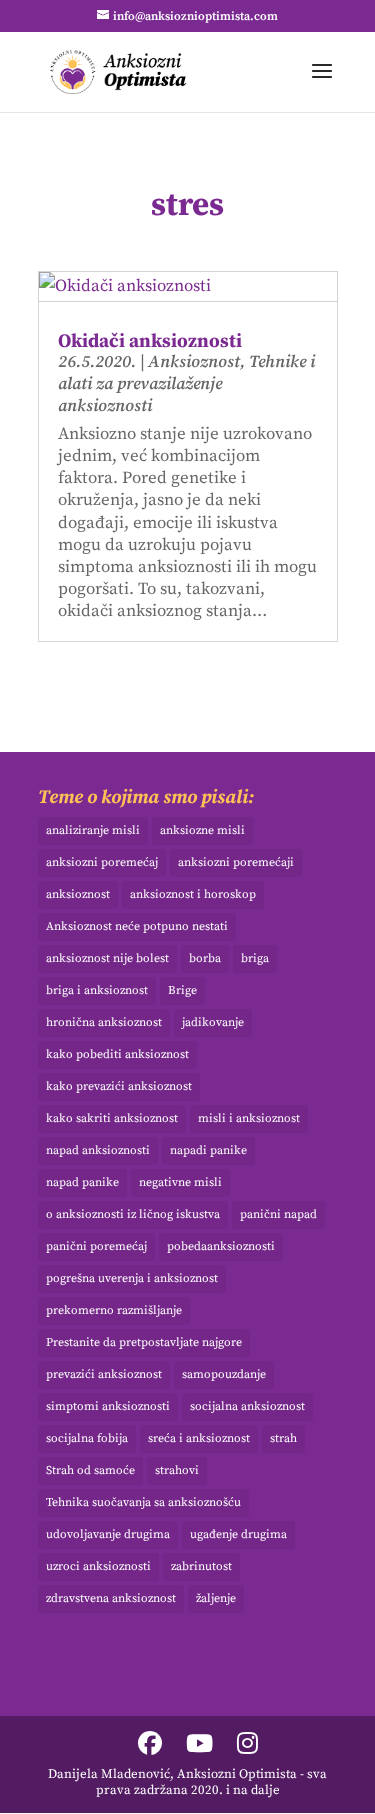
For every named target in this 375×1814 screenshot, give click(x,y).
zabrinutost (201, 1566)
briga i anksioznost (97, 990)
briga (255, 958)
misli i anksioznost (249, 1118)
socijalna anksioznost (247, 1406)
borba (205, 958)
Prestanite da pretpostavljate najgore (144, 1342)
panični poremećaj (96, 1246)
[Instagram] (247, 1745)
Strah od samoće (90, 1470)
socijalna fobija (87, 1438)
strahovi (177, 1470)
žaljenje (216, 1598)
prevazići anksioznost (104, 1374)
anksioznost (78, 894)
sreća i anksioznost (199, 1438)
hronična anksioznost (104, 1022)
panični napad (278, 1214)
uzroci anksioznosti (98, 1566)
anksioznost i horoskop (193, 894)
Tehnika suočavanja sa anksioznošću (143, 1502)
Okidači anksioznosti (150, 341)
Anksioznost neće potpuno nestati (137, 926)
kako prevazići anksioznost (119, 1086)
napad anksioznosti (98, 1150)
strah (283, 1438)
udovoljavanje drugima (108, 1534)
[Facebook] (150, 1745)
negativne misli (180, 1182)
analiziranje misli (93, 830)
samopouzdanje (224, 1374)
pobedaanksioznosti (221, 1246)
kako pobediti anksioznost (117, 1054)
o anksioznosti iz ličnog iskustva (133, 1214)
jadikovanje (213, 1022)
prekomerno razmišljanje (114, 1310)
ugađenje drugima (238, 1534)
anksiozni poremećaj (102, 862)
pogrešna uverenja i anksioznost (132, 1278)
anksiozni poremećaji (236, 862)
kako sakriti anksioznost (112, 1118)
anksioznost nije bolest (107, 958)
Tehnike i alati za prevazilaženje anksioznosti (186, 384)
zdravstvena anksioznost (111, 1598)
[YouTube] (199, 1745)
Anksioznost (194, 362)
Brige (182, 990)
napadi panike (208, 1150)
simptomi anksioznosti (108, 1406)
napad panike (82, 1182)
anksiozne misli (202, 830)
